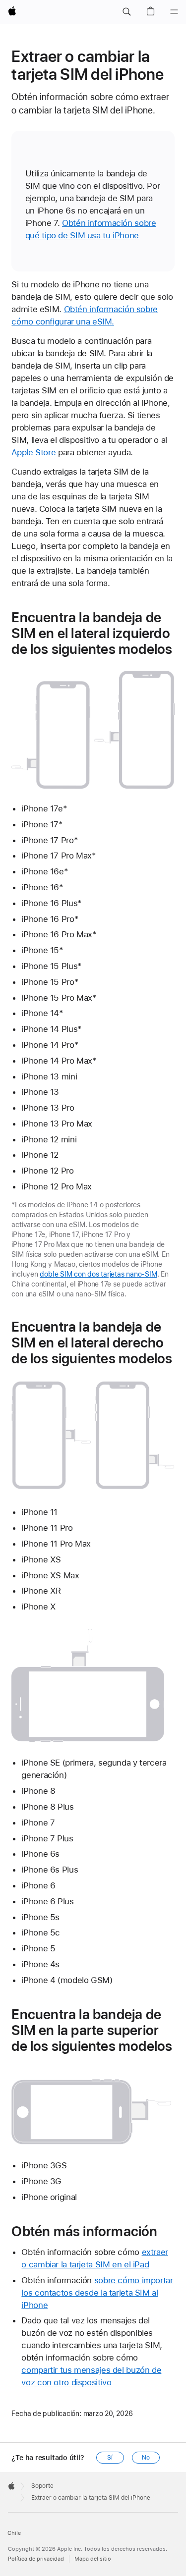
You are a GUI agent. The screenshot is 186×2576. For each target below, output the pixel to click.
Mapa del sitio (93, 2559)
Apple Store (33, 452)
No (146, 2458)
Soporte (42, 2486)
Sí (110, 2458)
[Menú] (174, 12)
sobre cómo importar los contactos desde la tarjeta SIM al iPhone (97, 2293)
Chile (14, 2533)
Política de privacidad (36, 2559)
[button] (126, 12)
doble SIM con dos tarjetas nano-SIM (98, 1274)
